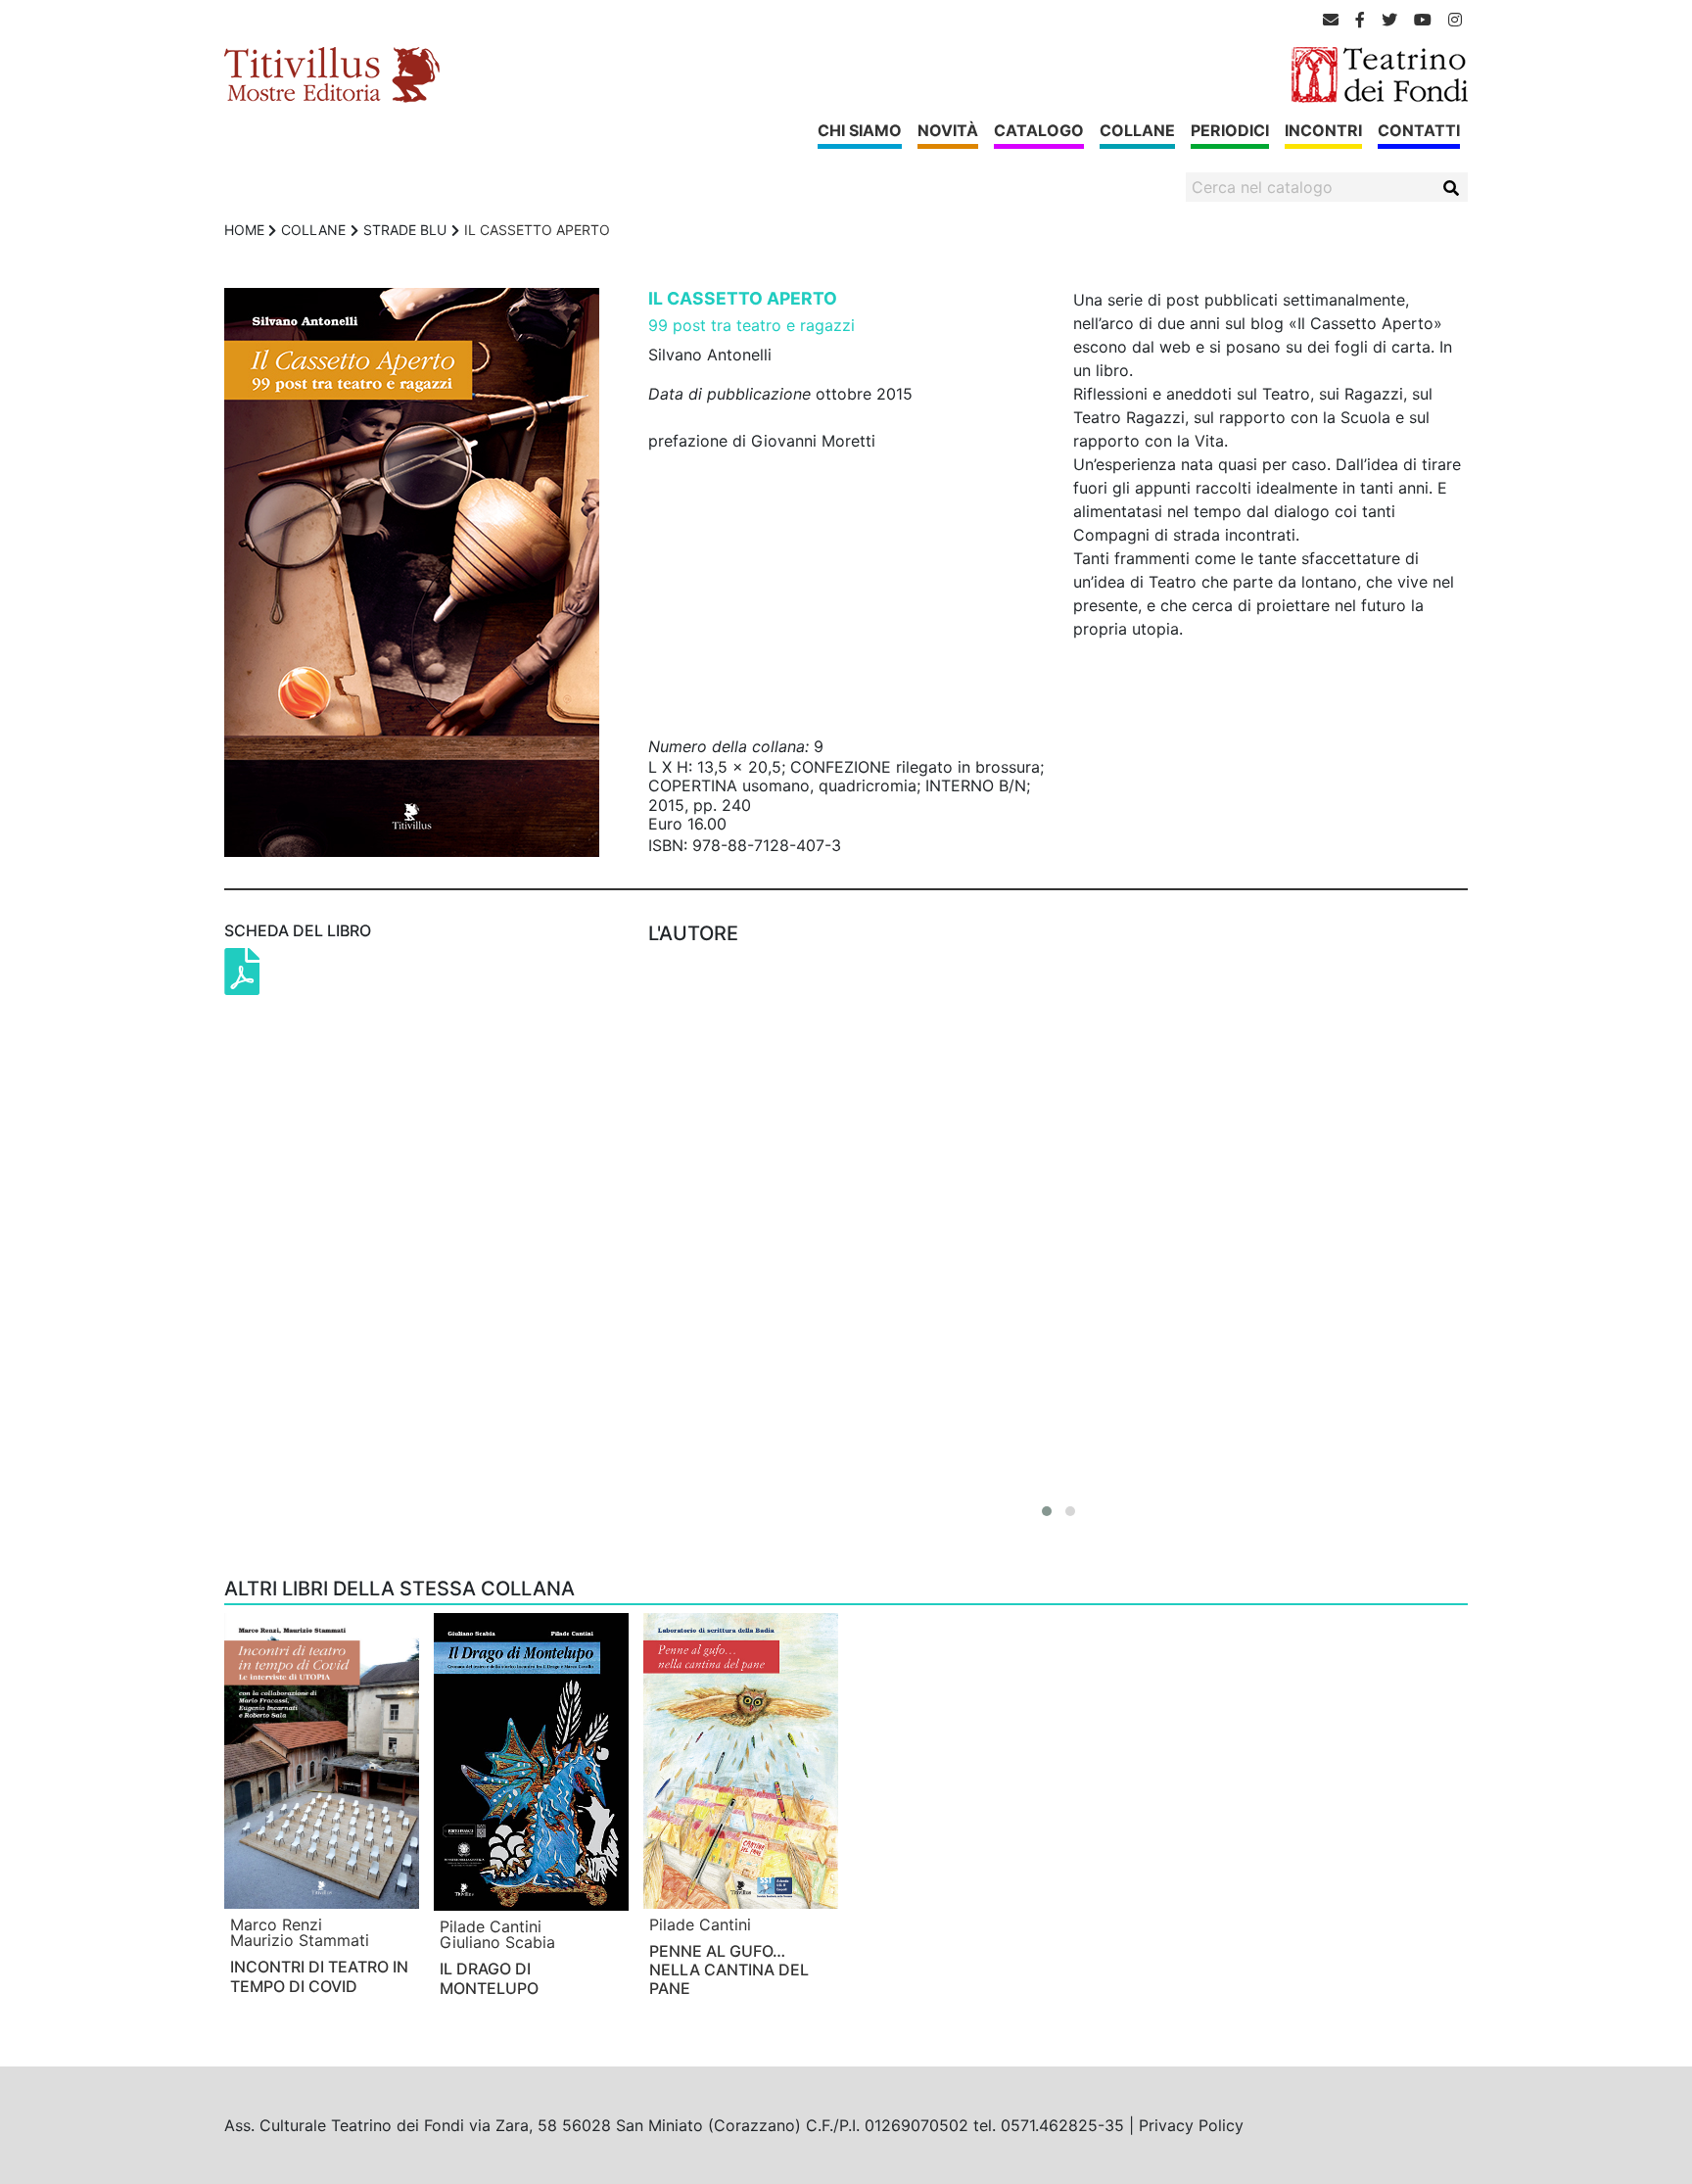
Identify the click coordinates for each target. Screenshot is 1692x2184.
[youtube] (1423, 20)
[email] (1331, 20)
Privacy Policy (1191, 2125)
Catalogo (1039, 130)
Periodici (1230, 130)
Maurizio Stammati (300, 1940)
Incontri (1323, 130)
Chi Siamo (860, 130)
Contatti (1419, 130)
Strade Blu (405, 230)
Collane (1137, 130)
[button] (1047, 1511)
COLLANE (313, 230)
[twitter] (1389, 20)
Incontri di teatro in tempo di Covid (319, 1976)
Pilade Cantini (491, 1926)
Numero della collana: (728, 746)
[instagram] (1455, 20)
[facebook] (1360, 20)
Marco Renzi (276, 1924)
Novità (948, 130)
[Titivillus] (332, 73)
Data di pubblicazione (729, 394)
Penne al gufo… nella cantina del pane (729, 1970)
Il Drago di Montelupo (489, 1978)
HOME (244, 230)
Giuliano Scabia (497, 1942)
